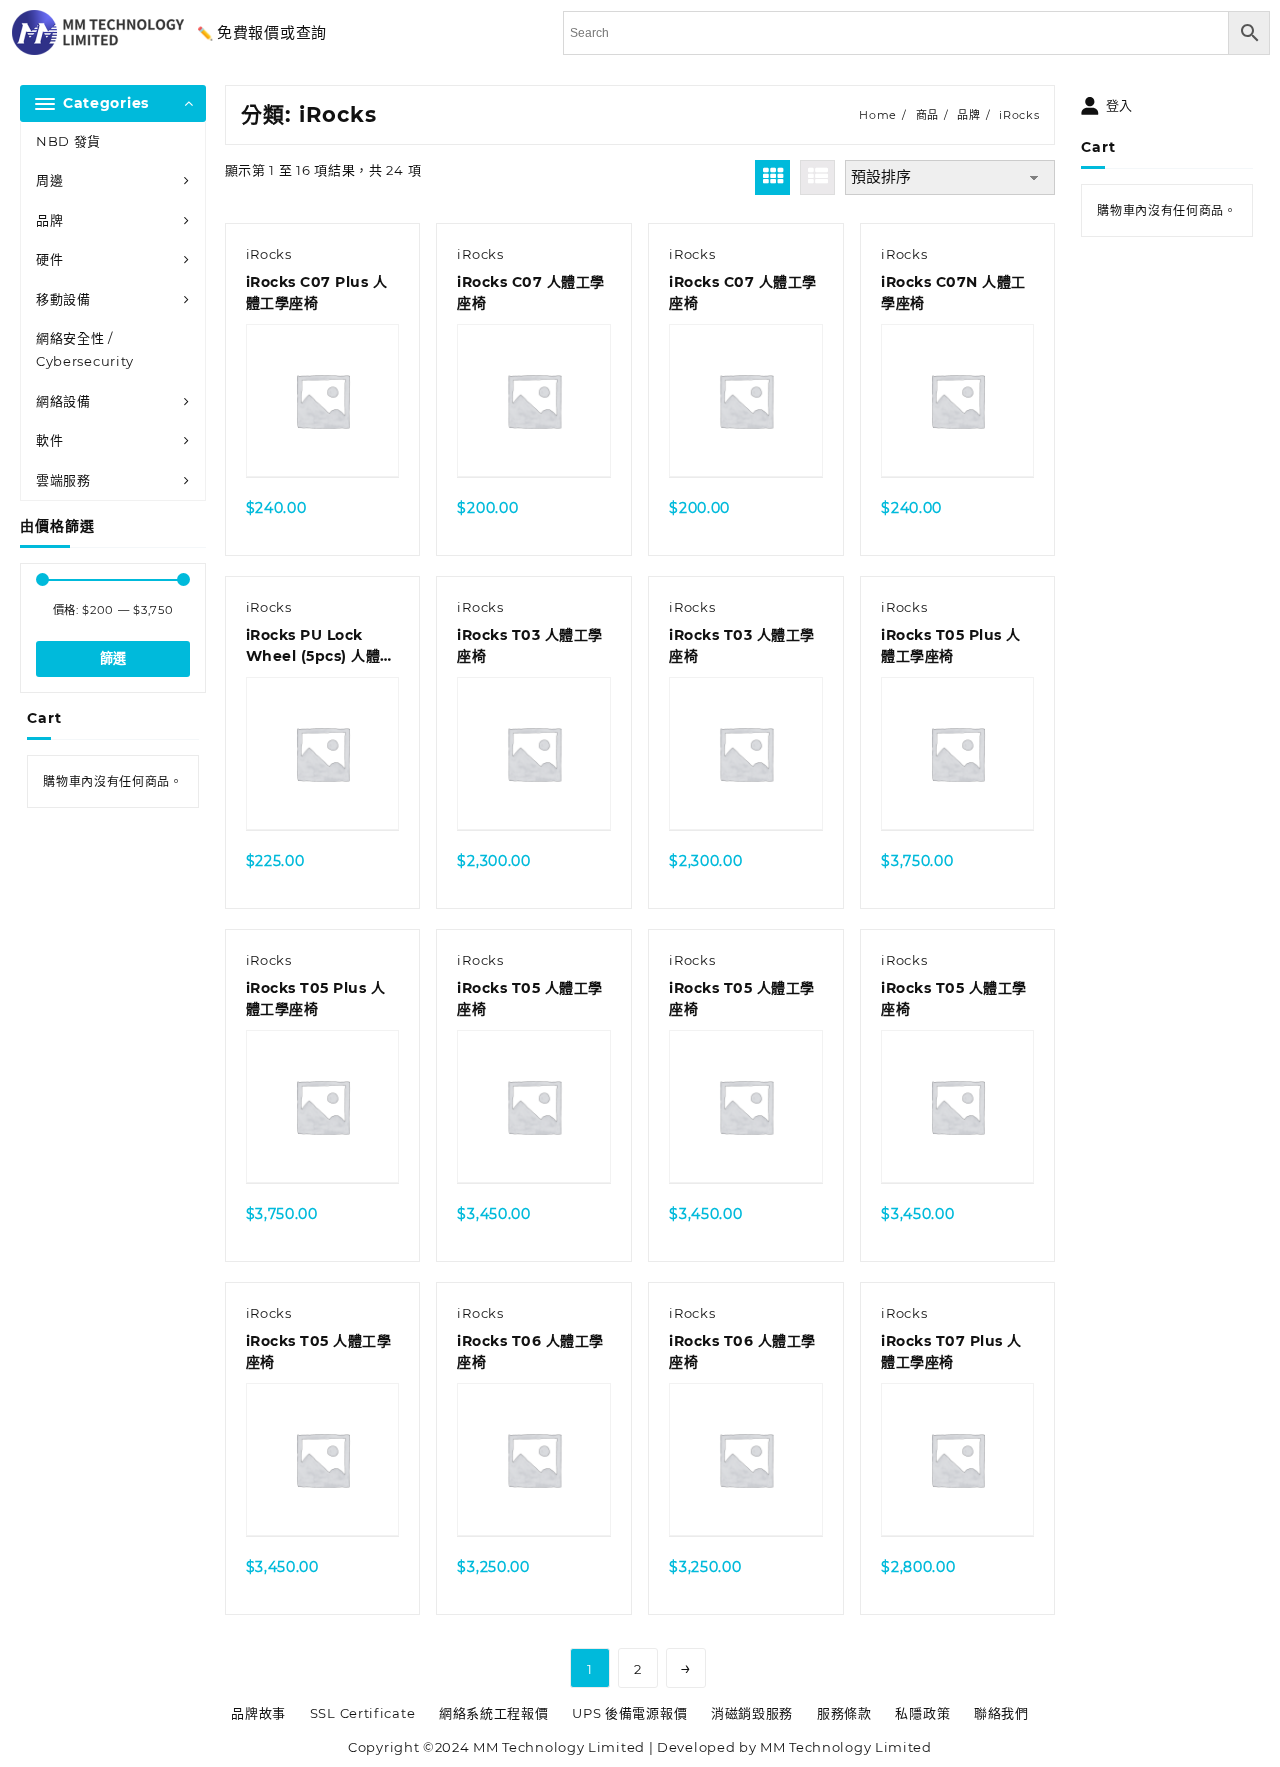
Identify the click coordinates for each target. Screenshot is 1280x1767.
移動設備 (63, 299)
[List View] (817, 177)
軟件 (49, 440)
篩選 (113, 658)
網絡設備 (63, 401)
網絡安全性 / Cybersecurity (85, 349)
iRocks (269, 254)
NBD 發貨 (68, 141)
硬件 (49, 259)
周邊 (49, 180)
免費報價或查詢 (272, 32)
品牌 (49, 220)
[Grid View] (772, 177)
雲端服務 (63, 480)
